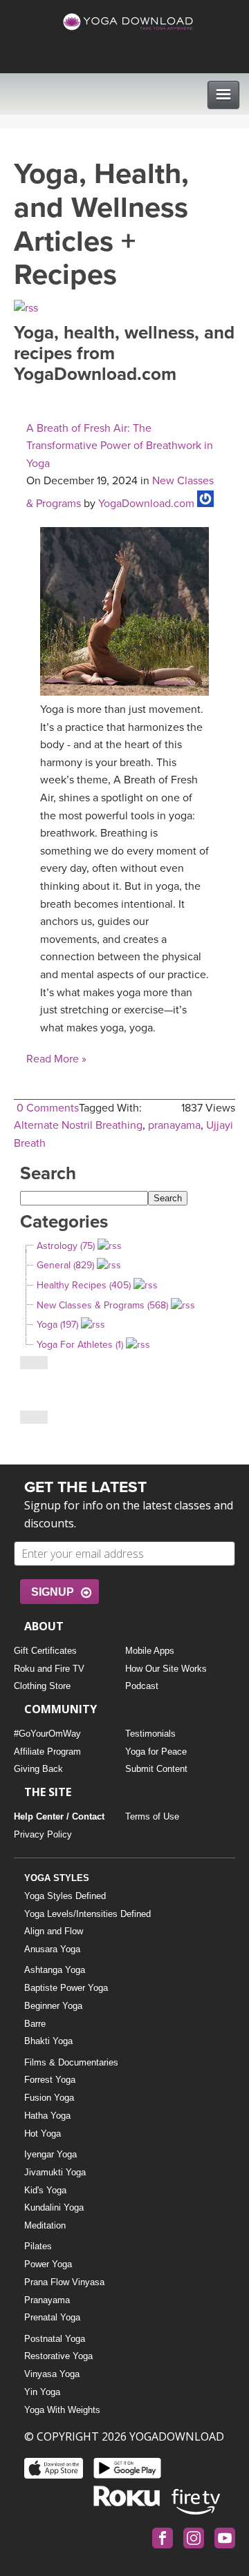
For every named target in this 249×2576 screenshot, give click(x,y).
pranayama (174, 1125)
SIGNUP (53, 1592)
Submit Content (156, 1769)
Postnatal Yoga (55, 2339)
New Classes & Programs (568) (102, 1305)
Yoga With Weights (62, 2410)
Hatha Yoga (47, 2116)
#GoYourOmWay (47, 1734)
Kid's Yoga (45, 2190)
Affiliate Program (47, 1752)
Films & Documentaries (71, 2062)
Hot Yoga (43, 2134)
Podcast (142, 1686)
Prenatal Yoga (52, 2317)
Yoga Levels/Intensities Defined (87, 1914)
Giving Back (38, 1769)
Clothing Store (42, 1686)
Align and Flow (54, 1931)
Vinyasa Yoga (52, 2374)
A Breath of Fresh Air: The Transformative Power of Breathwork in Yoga (120, 446)
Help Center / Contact (59, 1816)
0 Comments (48, 1108)
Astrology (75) (66, 1246)
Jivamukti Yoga (55, 2172)
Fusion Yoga (49, 2098)
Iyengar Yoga (50, 2154)
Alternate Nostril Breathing (78, 1125)
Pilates (38, 2246)
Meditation (45, 2225)
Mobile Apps (150, 1651)
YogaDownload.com (146, 504)
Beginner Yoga (53, 2006)
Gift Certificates (45, 1651)
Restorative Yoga (58, 2356)
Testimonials (150, 1734)
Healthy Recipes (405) (84, 1285)
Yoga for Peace (156, 1752)
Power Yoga (48, 2264)
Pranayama (47, 2300)
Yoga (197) (57, 1325)
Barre (35, 2024)
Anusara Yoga (52, 1949)
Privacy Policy (43, 1834)
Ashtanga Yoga (55, 1970)
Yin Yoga (42, 2392)
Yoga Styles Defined (65, 1896)
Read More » (56, 1059)
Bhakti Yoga (48, 2041)
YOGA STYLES (57, 1878)
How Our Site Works (166, 1669)
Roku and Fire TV (49, 1669)
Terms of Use (152, 1816)
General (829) (65, 1265)
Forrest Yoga (50, 2080)
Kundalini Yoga (54, 2207)
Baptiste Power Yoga (66, 1988)
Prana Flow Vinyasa (64, 2282)
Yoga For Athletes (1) (80, 1345)
